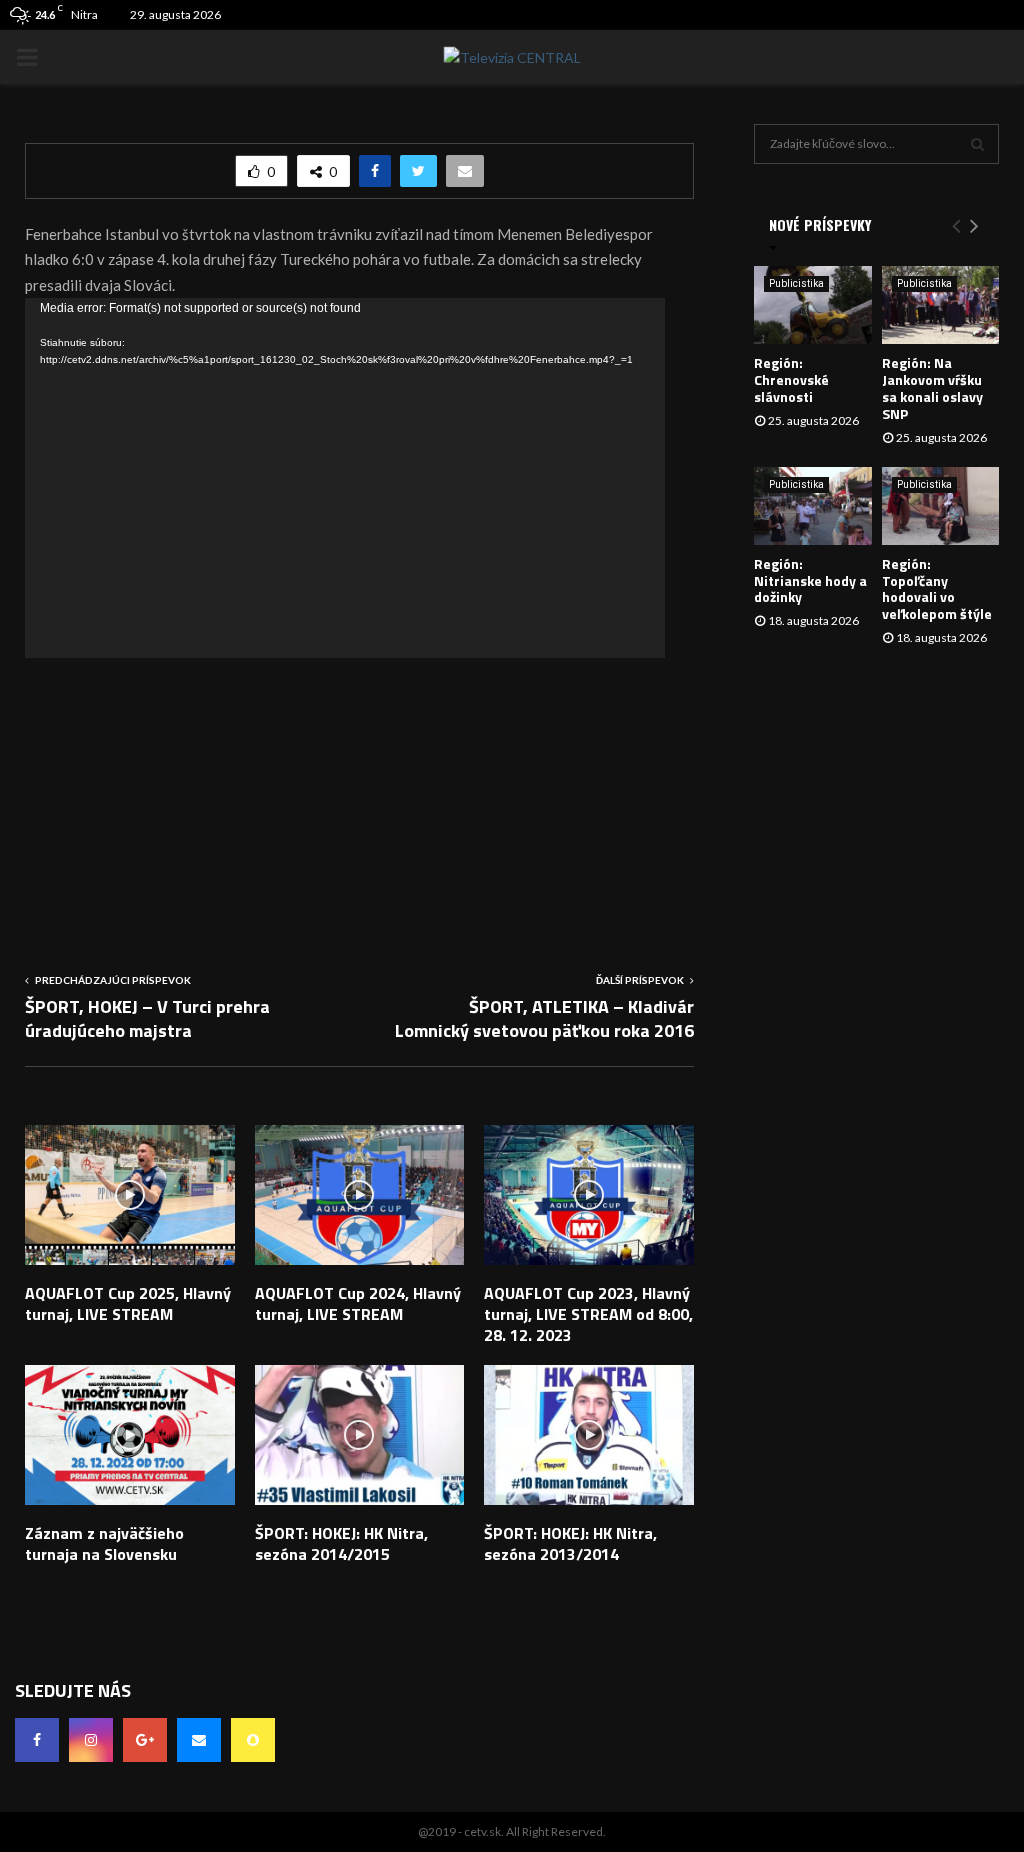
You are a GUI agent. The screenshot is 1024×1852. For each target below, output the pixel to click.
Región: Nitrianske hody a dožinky (810, 580)
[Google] (145, 1740)
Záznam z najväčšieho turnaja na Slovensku (104, 1543)
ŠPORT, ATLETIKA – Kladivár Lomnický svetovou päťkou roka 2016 (544, 1018)
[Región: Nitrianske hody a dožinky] (813, 506)
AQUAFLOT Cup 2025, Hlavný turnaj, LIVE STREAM (128, 1303)
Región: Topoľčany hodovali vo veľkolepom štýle (937, 588)
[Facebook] (37, 1740)
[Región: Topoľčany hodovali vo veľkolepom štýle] (941, 506)
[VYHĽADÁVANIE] (977, 144)
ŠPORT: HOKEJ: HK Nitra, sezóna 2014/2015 (341, 1543)
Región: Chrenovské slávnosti (791, 379)
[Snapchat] (253, 1740)
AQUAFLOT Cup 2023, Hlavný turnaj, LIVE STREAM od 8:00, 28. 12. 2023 (588, 1314)
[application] (345, 478)
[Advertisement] (359, 798)
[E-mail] (199, 1740)
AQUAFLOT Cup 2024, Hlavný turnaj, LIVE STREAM (358, 1303)
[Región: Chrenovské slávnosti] (813, 305)
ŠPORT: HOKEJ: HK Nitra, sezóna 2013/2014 (570, 1543)
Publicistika (796, 283)
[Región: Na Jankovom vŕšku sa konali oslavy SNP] (941, 305)
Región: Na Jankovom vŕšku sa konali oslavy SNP (932, 387)
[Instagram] (91, 1740)
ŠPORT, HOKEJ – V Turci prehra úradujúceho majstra (147, 1018)
